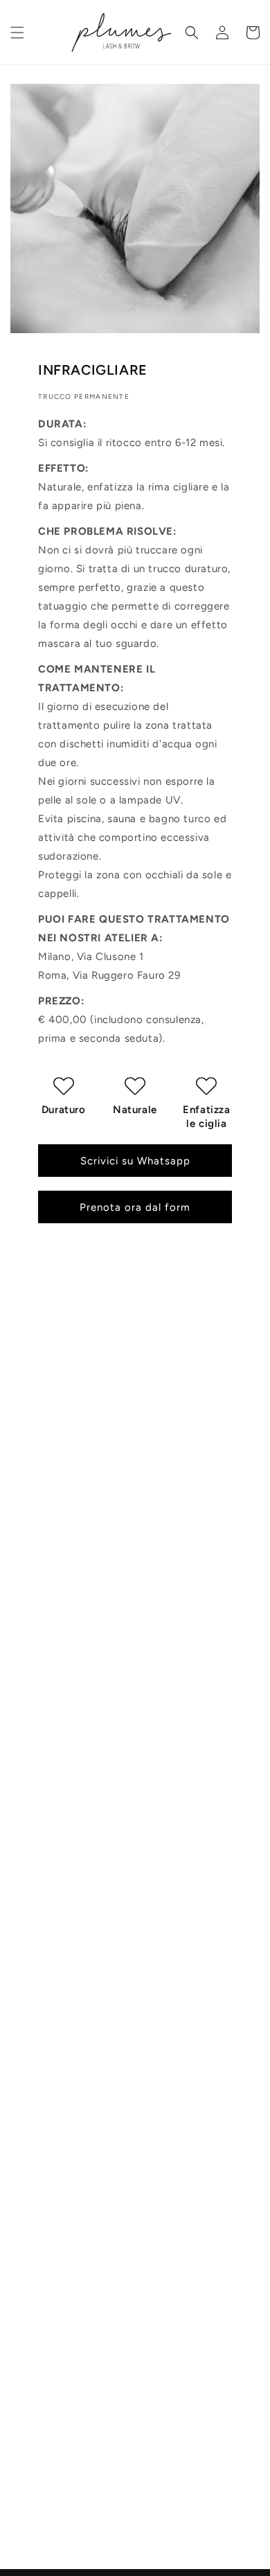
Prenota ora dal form (135, 1207)
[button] (17, 33)
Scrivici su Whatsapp (135, 1161)
